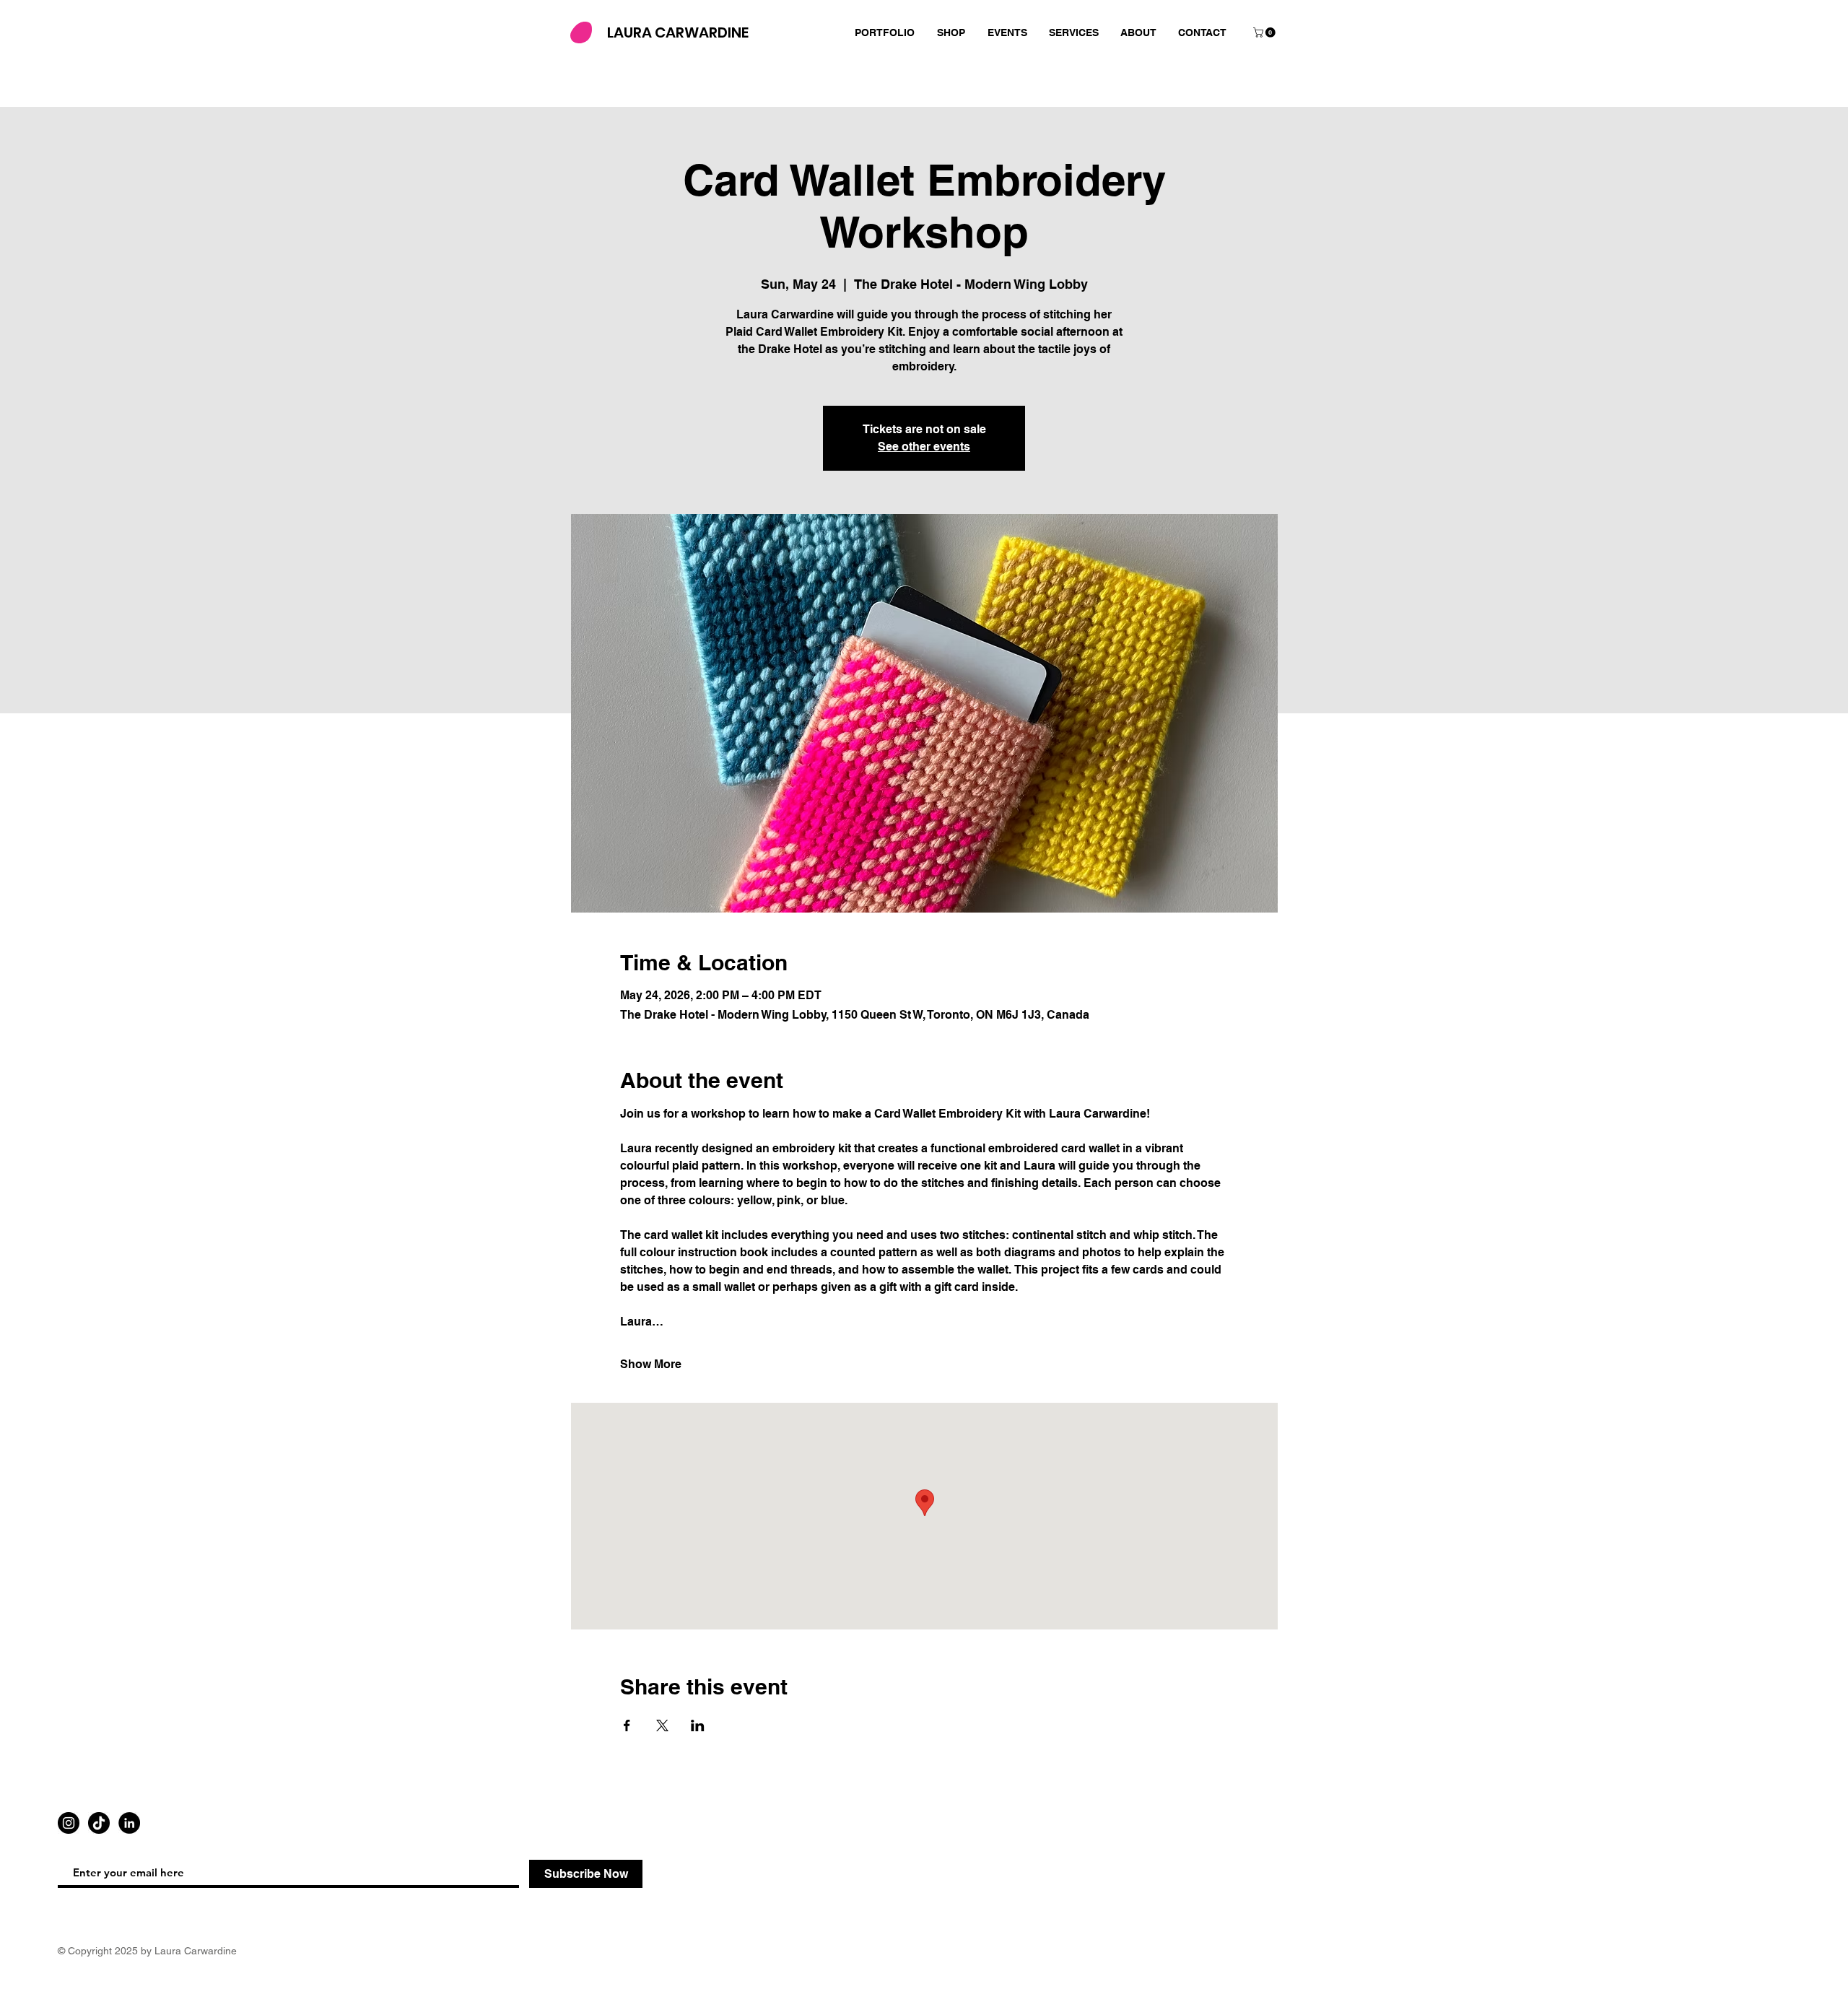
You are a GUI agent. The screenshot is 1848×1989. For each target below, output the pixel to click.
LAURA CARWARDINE (678, 32)
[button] (1265, 32)
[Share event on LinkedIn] (698, 1725)
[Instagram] (69, 1823)
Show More (651, 1364)
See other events (924, 447)
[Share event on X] (662, 1725)
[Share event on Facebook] (627, 1725)
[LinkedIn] (129, 1823)
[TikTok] (99, 1823)
